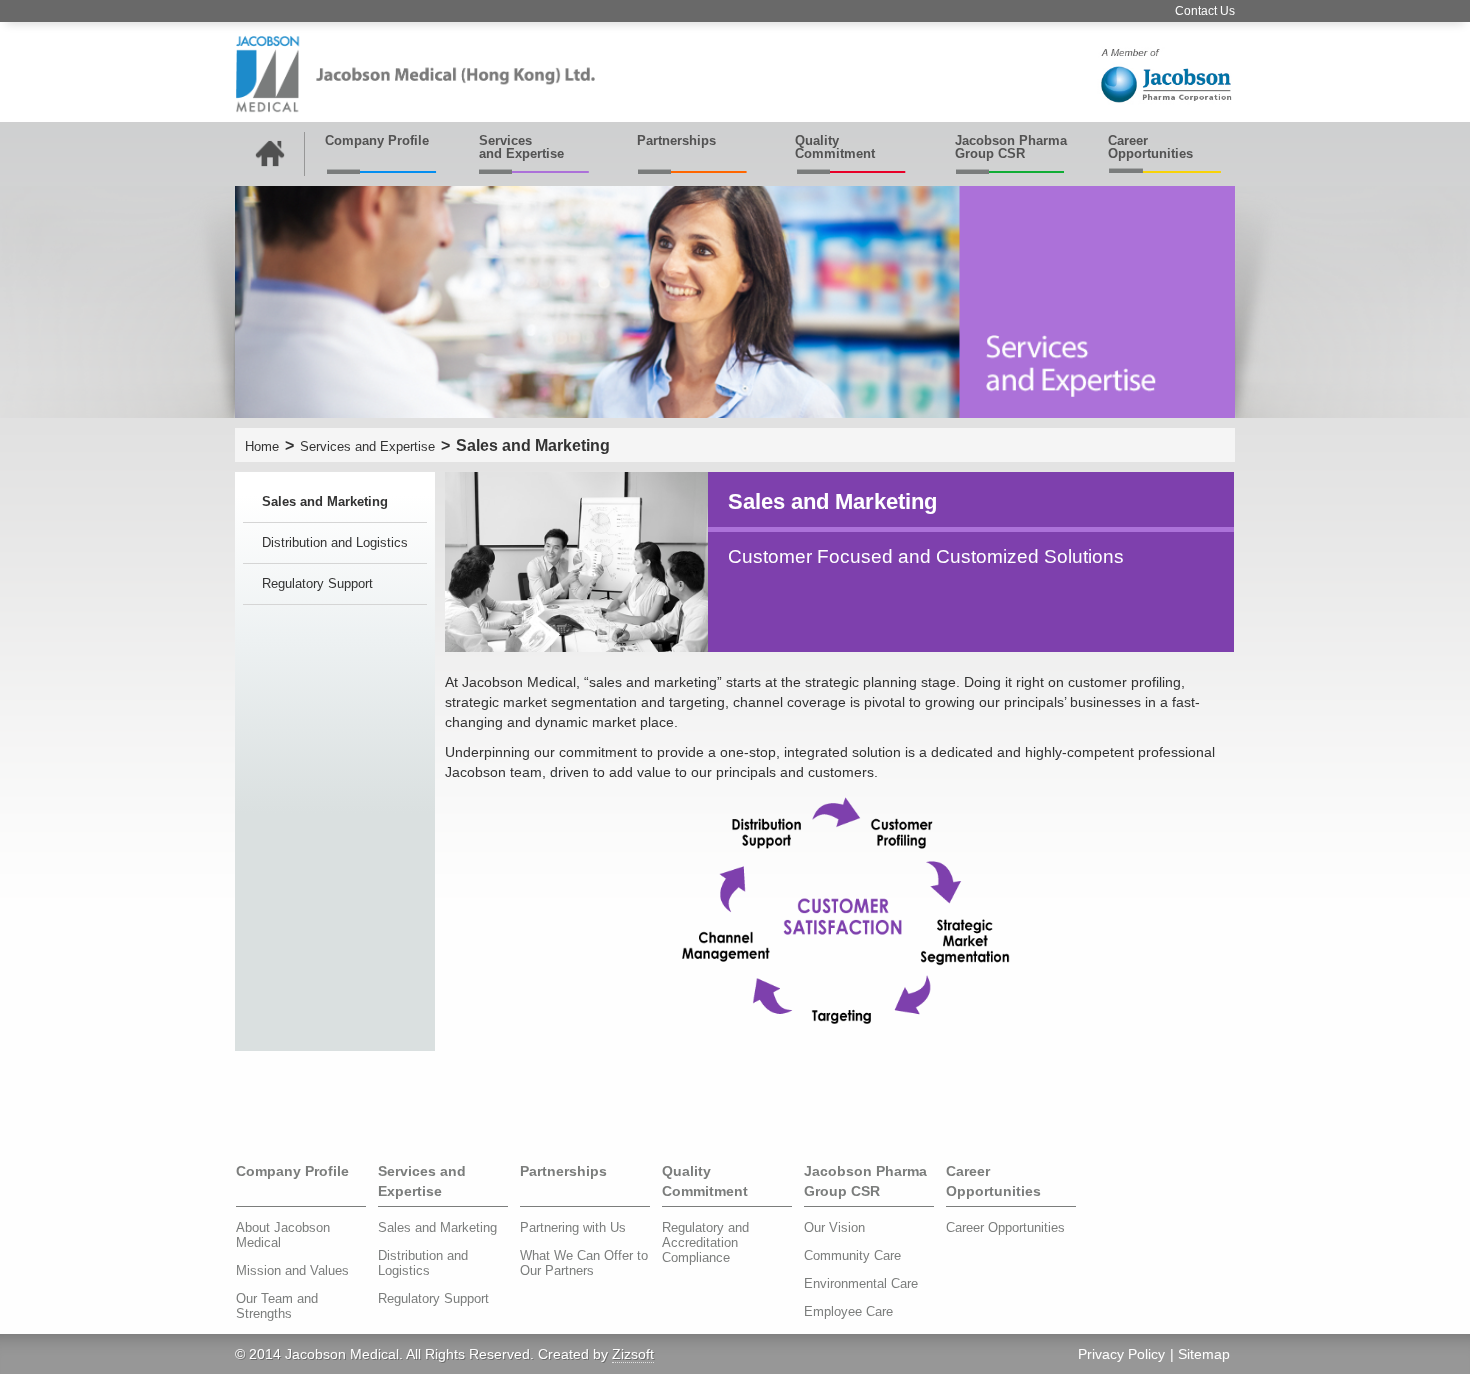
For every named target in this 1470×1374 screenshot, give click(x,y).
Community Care (852, 1255)
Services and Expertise (521, 147)
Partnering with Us (573, 1227)
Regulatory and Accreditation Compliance (705, 1242)
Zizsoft (633, 1354)
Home (262, 446)
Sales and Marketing (325, 501)
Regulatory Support (317, 583)
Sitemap (1204, 1354)
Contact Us (1205, 11)
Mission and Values (292, 1270)
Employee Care (848, 1311)
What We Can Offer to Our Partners (584, 1263)
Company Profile (377, 140)
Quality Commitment (835, 147)
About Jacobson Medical (283, 1235)
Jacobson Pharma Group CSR (1011, 147)
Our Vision (834, 1227)
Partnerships (676, 140)
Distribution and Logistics (335, 542)
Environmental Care (861, 1283)
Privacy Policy (1121, 1354)
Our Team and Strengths (277, 1306)
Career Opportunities (1150, 147)
